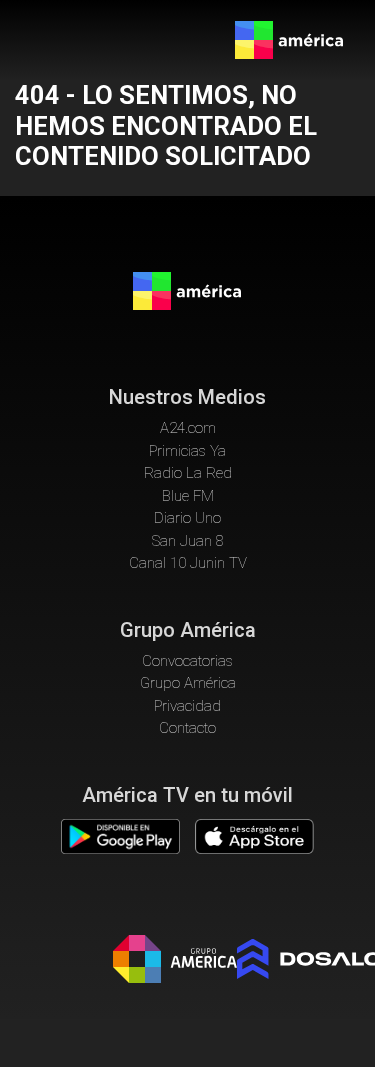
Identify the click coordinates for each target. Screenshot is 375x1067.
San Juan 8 (188, 541)
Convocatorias (187, 661)
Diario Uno (187, 518)
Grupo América (188, 683)
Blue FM (188, 496)
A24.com (188, 428)
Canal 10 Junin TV (188, 563)
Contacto (187, 728)
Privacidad (187, 706)
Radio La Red (188, 473)
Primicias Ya (187, 451)
